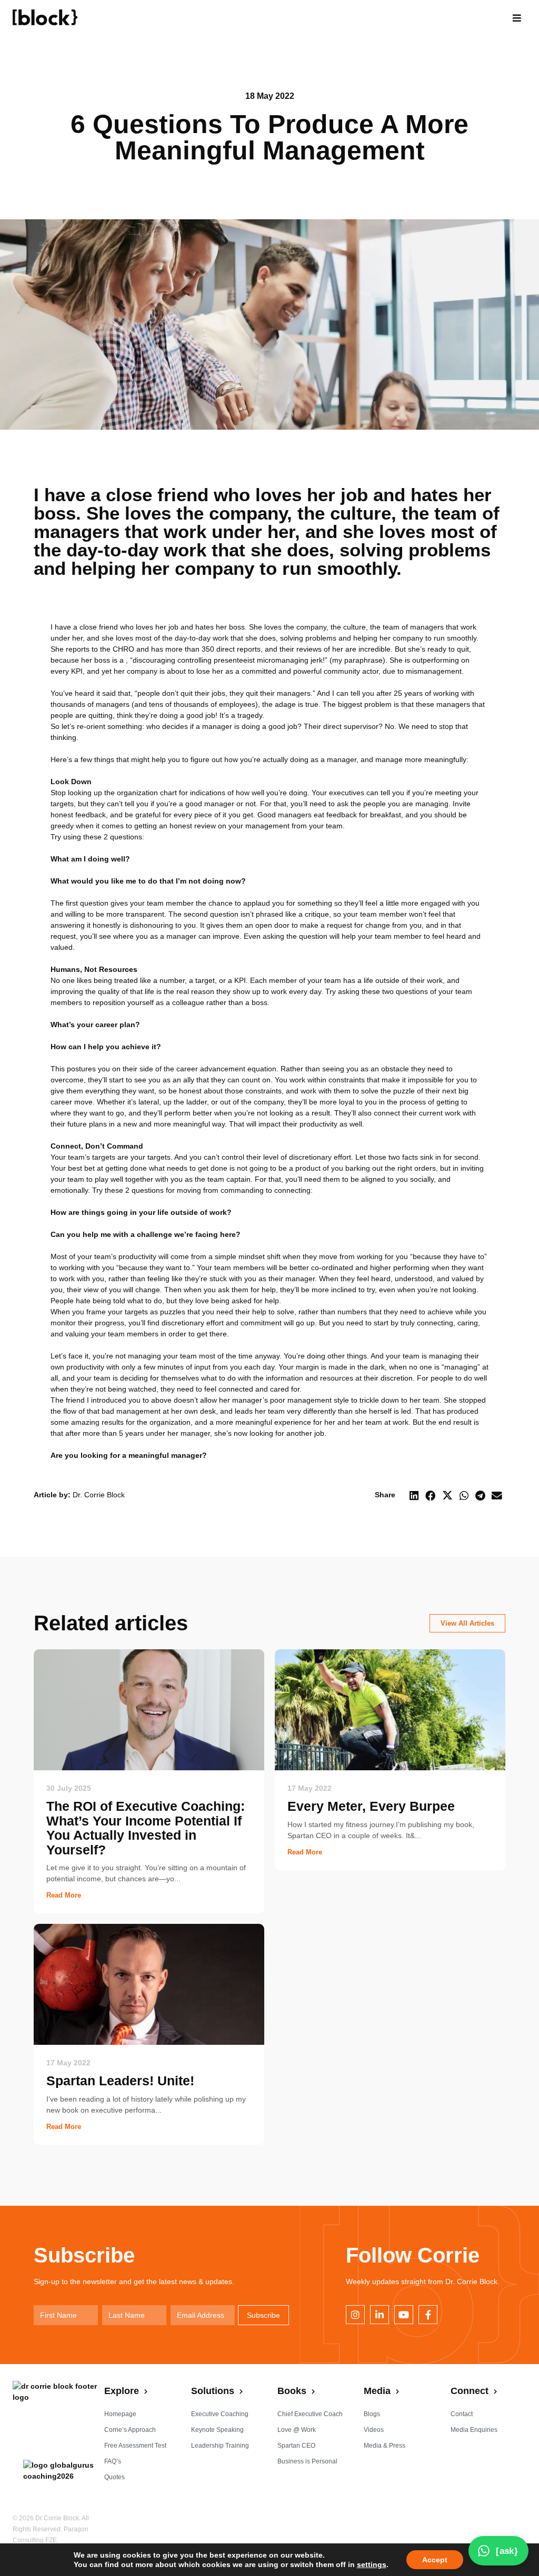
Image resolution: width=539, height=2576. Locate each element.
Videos (374, 2430)
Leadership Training (220, 2446)
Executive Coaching (220, 2414)
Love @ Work (297, 2430)
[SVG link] (45, 17)
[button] (517, 18)
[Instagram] (355, 2315)
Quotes (114, 2477)
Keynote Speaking (217, 2430)
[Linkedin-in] (380, 2315)
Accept (435, 2560)
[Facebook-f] (428, 2315)
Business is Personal (307, 2461)
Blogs (372, 2414)
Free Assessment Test (135, 2446)
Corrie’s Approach (130, 2430)
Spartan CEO (296, 2446)
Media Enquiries (474, 2430)
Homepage (120, 2414)
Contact (462, 2414)
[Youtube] (404, 2315)
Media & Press (385, 2446)
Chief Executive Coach (310, 2414)
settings (372, 2564)
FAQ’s (113, 2461)
